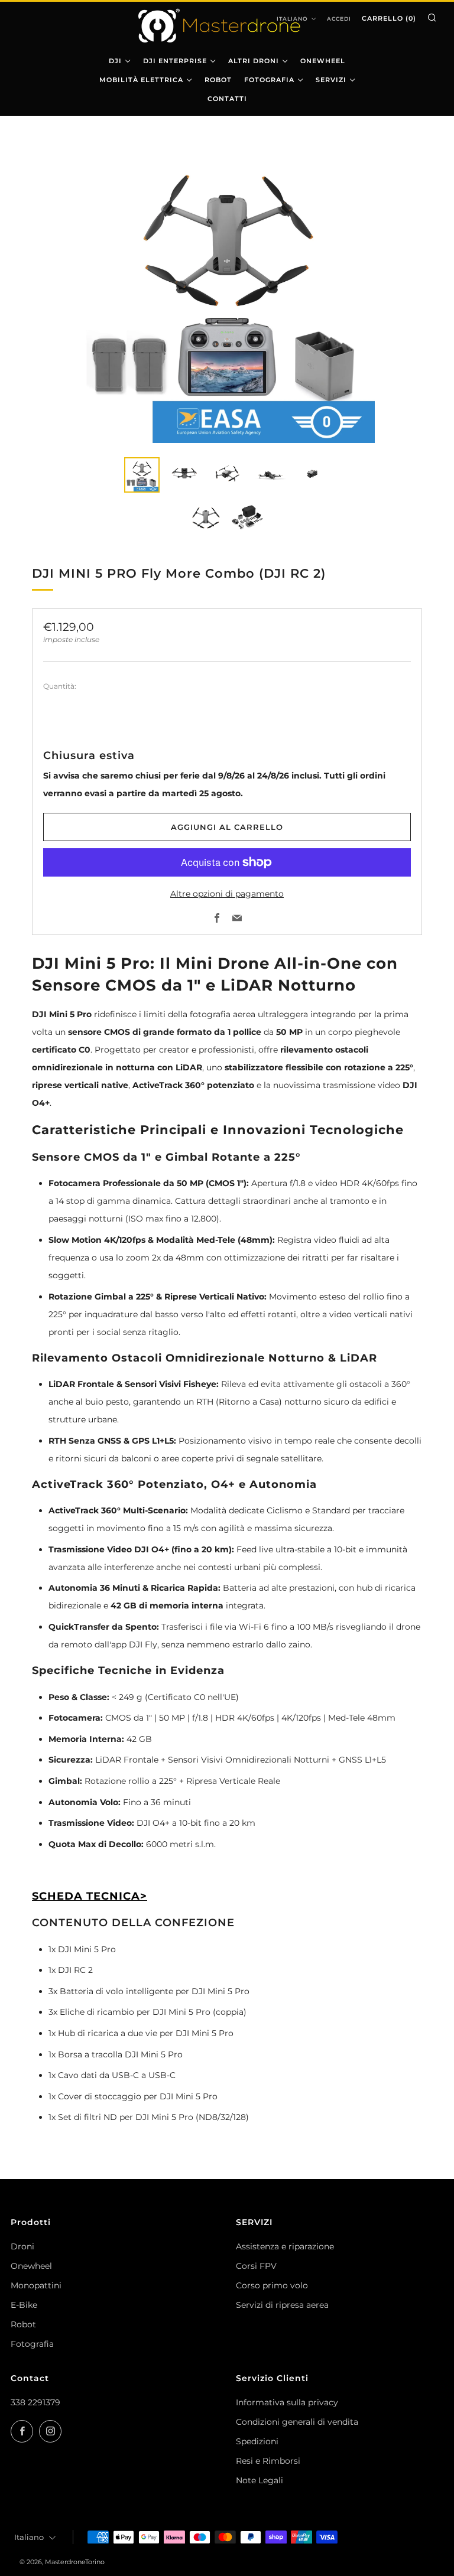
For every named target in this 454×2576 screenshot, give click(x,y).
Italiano (29, 2537)
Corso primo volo (272, 2285)
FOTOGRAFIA (269, 80)
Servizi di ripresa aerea (282, 2305)
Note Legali (260, 2480)
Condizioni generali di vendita (297, 2422)
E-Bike (24, 2305)
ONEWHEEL (323, 61)
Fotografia (32, 2344)
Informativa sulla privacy (287, 2402)
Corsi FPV (256, 2266)
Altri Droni (254, 61)
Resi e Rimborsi (268, 2461)
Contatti (227, 99)
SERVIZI (331, 80)
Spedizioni (257, 2441)
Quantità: (60, 686)
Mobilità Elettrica (141, 80)
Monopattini (36, 2285)
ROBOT (218, 80)
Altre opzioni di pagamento (227, 894)
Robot (23, 2324)
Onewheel (31, 2266)
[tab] (142, 475)
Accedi (339, 19)
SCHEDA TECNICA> (90, 1896)
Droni (22, 2246)
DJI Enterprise (175, 61)
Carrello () (389, 18)
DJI (115, 61)
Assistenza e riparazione (285, 2246)
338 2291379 (35, 2402)
